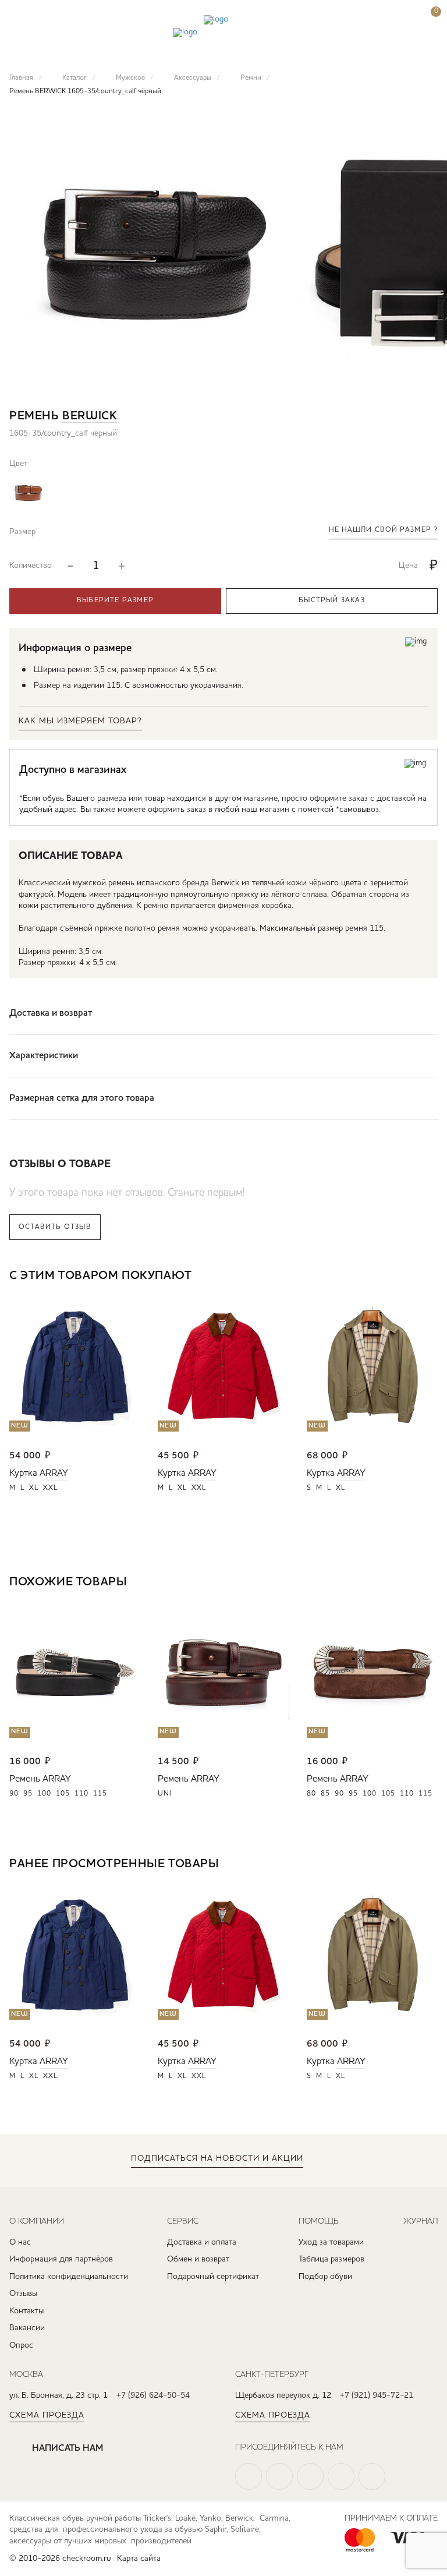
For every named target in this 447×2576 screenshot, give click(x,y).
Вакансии (27, 2328)
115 (100, 1794)
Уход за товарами (331, 2242)
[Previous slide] (394, 1277)
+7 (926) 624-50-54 (153, 2395)
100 (44, 1794)
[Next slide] (429, 1277)
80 (311, 1794)
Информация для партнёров (61, 2259)
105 (63, 1794)
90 (14, 1794)
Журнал (421, 2221)
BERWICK (90, 416)
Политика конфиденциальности (69, 2277)
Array (54, 1473)
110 (81, 1794)
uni (165, 1794)
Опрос (21, 2345)
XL (34, 1488)
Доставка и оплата (202, 2242)
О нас (20, 2242)
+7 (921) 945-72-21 (377, 2395)
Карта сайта (139, 2559)
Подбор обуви (325, 2277)
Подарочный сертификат (213, 2277)
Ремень (25, 1779)
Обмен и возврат (198, 2259)
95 (28, 1794)
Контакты (26, 2311)
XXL (50, 1488)
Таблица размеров (331, 2259)
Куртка (23, 1473)
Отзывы (23, 2294)
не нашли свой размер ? (383, 530)
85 (325, 1794)
